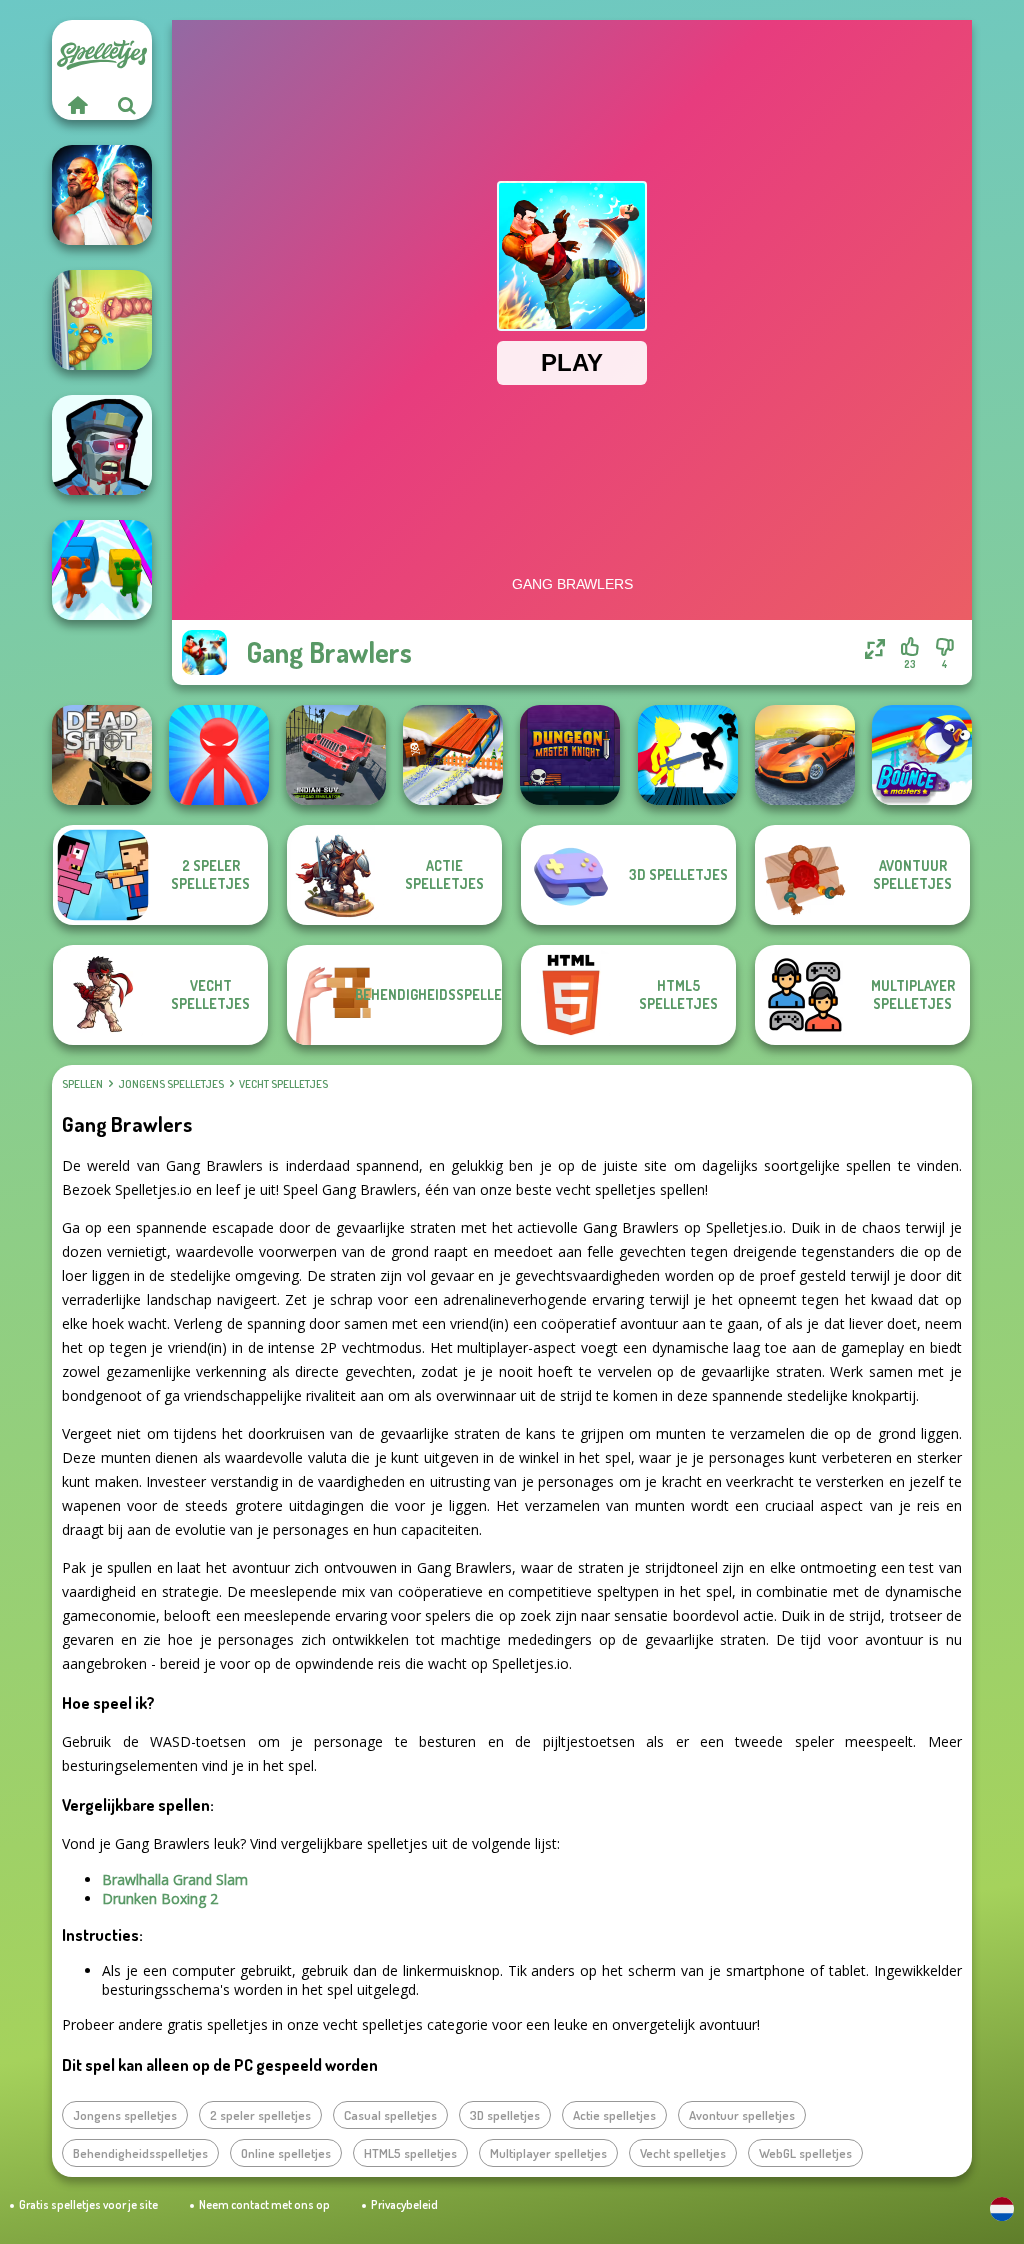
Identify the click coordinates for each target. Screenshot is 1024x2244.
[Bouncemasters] (922, 755)
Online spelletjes (286, 2153)
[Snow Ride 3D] (453, 755)
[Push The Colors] (102, 570)
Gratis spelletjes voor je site (88, 2204)
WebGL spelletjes (805, 2153)
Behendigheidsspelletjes (140, 2153)
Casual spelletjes (390, 2115)
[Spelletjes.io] (77, 105)
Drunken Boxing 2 (160, 1898)
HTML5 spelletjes (410, 2153)
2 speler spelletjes (260, 2115)
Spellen (82, 1084)
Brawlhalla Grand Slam (175, 1879)
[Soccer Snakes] (102, 320)
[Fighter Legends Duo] (102, 195)
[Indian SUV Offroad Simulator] (336, 755)
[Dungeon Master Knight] (570, 755)
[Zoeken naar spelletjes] (127, 105)
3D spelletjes (505, 2115)
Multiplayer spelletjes (548, 2153)
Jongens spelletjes (171, 1084)
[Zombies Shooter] (102, 445)
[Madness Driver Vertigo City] (805, 755)
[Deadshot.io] (102, 755)
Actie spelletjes (614, 2115)
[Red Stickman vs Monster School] (219, 755)
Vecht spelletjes (283, 1084)
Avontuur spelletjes (742, 2115)
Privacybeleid (404, 2204)
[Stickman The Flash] (688, 755)
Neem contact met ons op (264, 2204)
